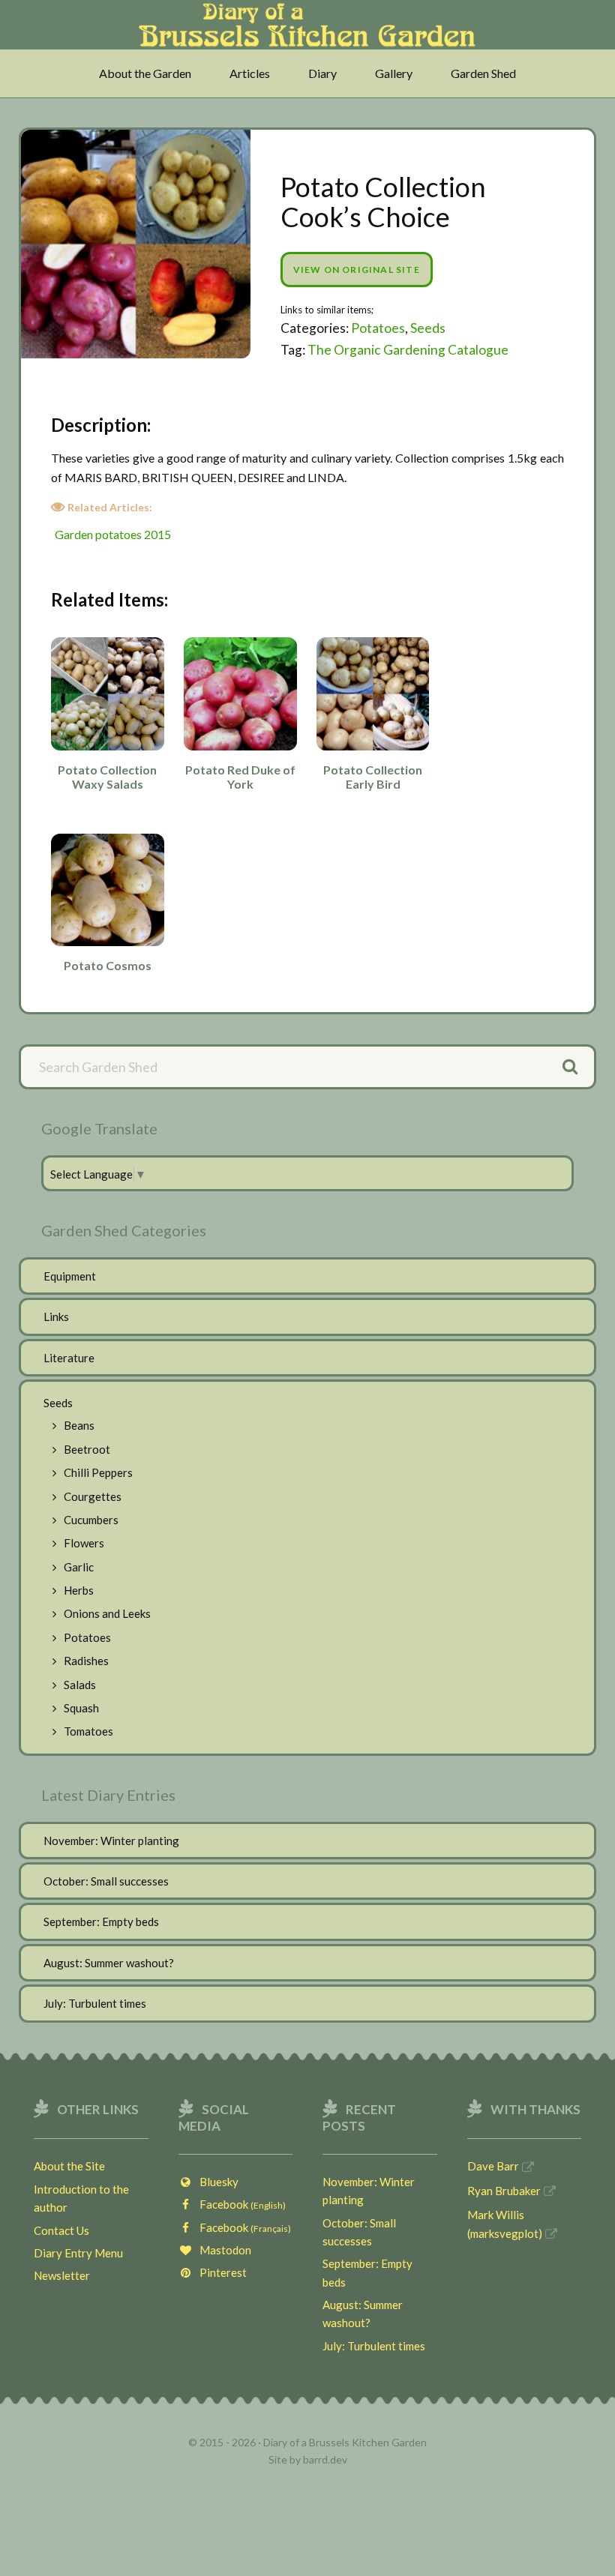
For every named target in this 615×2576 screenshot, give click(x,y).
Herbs (79, 1590)
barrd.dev (325, 2459)
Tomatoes (88, 1731)
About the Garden (145, 73)
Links (56, 1316)
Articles (250, 73)
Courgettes (93, 1496)
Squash (81, 1708)
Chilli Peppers (98, 1472)
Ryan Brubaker (504, 2191)
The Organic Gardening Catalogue (408, 350)
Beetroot (87, 1449)
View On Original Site (357, 270)
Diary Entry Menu (78, 2253)
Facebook (239, 2204)
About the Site (69, 2166)
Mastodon (222, 2250)
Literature (69, 1358)
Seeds (428, 328)
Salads (80, 1685)
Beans (79, 1425)
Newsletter (62, 2275)
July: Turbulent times (95, 2003)
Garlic (79, 1567)
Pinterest (220, 2272)
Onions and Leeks (107, 1613)
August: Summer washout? (109, 1963)
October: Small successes (106, 1881)
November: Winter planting (111, 1841)
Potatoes (378, 328)
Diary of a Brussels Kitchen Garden (307, 32)
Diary (322, 73)
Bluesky (216, 2182)
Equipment (70, 1276)
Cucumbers (91, 1520)
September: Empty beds (101, 1922)
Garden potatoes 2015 (113, 534)
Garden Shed (483, 73)
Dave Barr (493, 2166)
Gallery (394, 73)
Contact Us (61, 2230)
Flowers (84, 1543)
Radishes (86, 1661)
